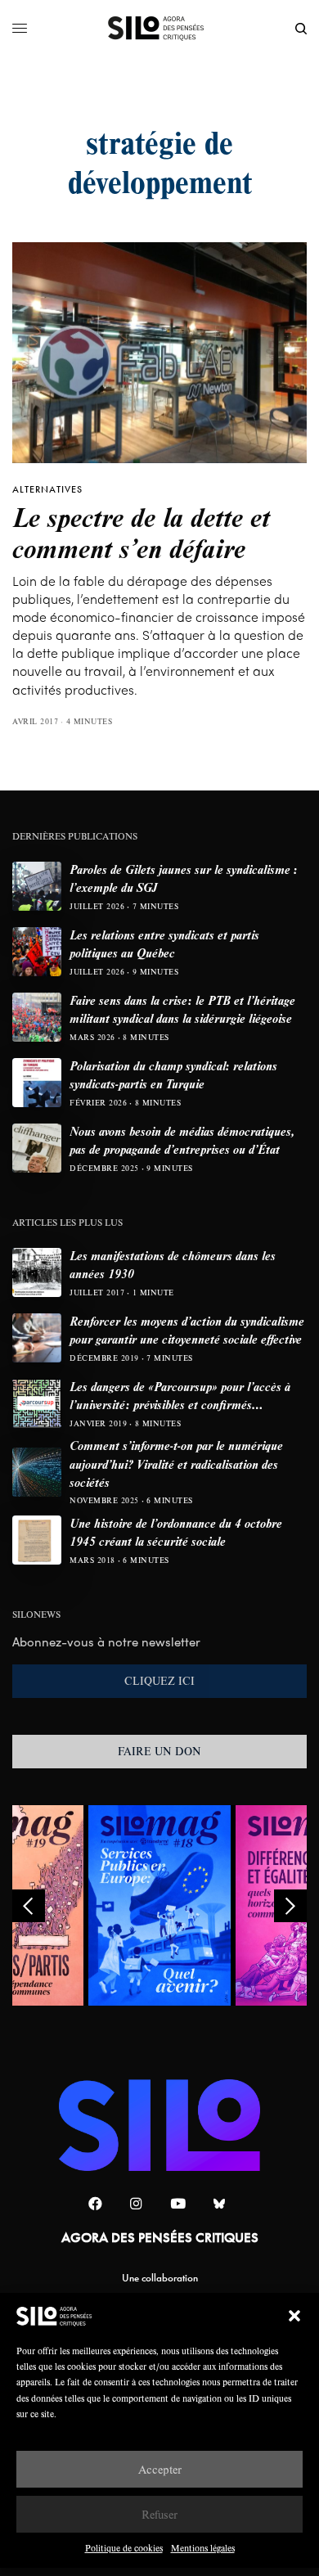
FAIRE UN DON (159, 1751)
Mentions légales (203, 2548)
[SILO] (160, 29)
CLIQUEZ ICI (159, 1681)
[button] (294, 2316)
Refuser (159, 2514)
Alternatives (47, 489)
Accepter (160, 2469)
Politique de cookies (124, 2548)
